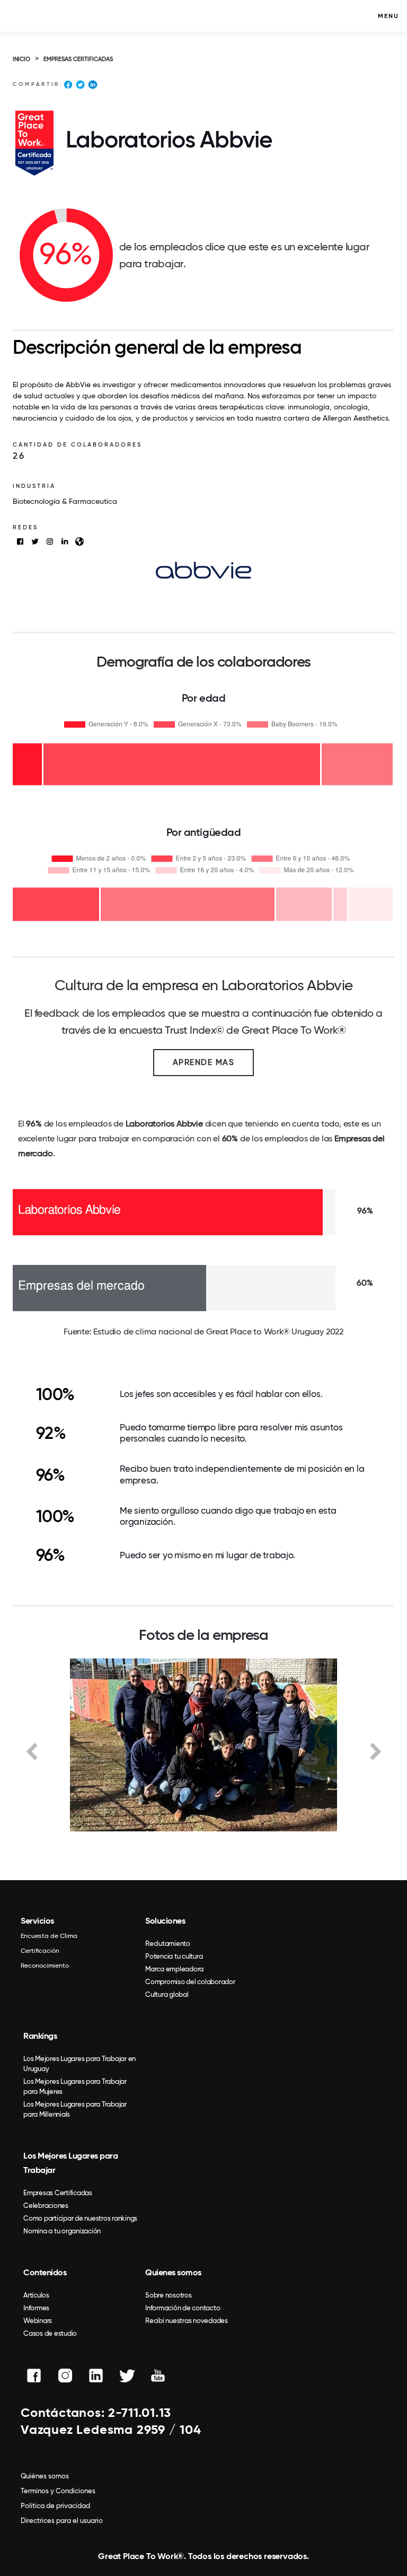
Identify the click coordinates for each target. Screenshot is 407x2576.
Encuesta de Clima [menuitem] (49, 1936)
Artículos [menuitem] (36, 2295)
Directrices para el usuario (62, 2521)
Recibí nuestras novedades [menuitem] (187, 2321)
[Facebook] (68, 86)
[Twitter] (80, 86)
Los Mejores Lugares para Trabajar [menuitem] (70, 2163)
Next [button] (376, 1751)
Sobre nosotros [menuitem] (169, 2295)
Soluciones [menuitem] (165, 1921)
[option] (203, 1745)
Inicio (21, 59)
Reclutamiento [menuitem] (168, 1944)
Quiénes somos (45, 2476)
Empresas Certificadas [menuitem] (58, 2193)
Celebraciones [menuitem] (46, 2206)
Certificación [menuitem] (40, 1951)
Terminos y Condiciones (58, 2491)
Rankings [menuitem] (40, 2036)
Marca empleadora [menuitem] (174, 1969)
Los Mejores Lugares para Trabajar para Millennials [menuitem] (75, 2109)
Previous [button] (31, 1751)
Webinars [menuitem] (38, 2321)
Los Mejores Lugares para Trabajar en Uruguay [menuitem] (79, 2064)
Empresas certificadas (78, 59)
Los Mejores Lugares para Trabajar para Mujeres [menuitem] (75, 2086)
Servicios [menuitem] (37, 1921)
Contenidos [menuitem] (45, 2272)
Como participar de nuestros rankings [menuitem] (80, 2218)
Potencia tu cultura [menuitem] (174, 1956)
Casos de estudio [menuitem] (50, 2333)
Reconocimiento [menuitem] (45, 1966)
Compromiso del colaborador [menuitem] (190, 1982)
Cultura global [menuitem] (167, 1994)
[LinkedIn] (92, 86)
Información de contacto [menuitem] (183, 2308)
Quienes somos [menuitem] (173, 2272)
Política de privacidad (55, 2506)
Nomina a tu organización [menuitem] (62, 2231)
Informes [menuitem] (36, 2308)
